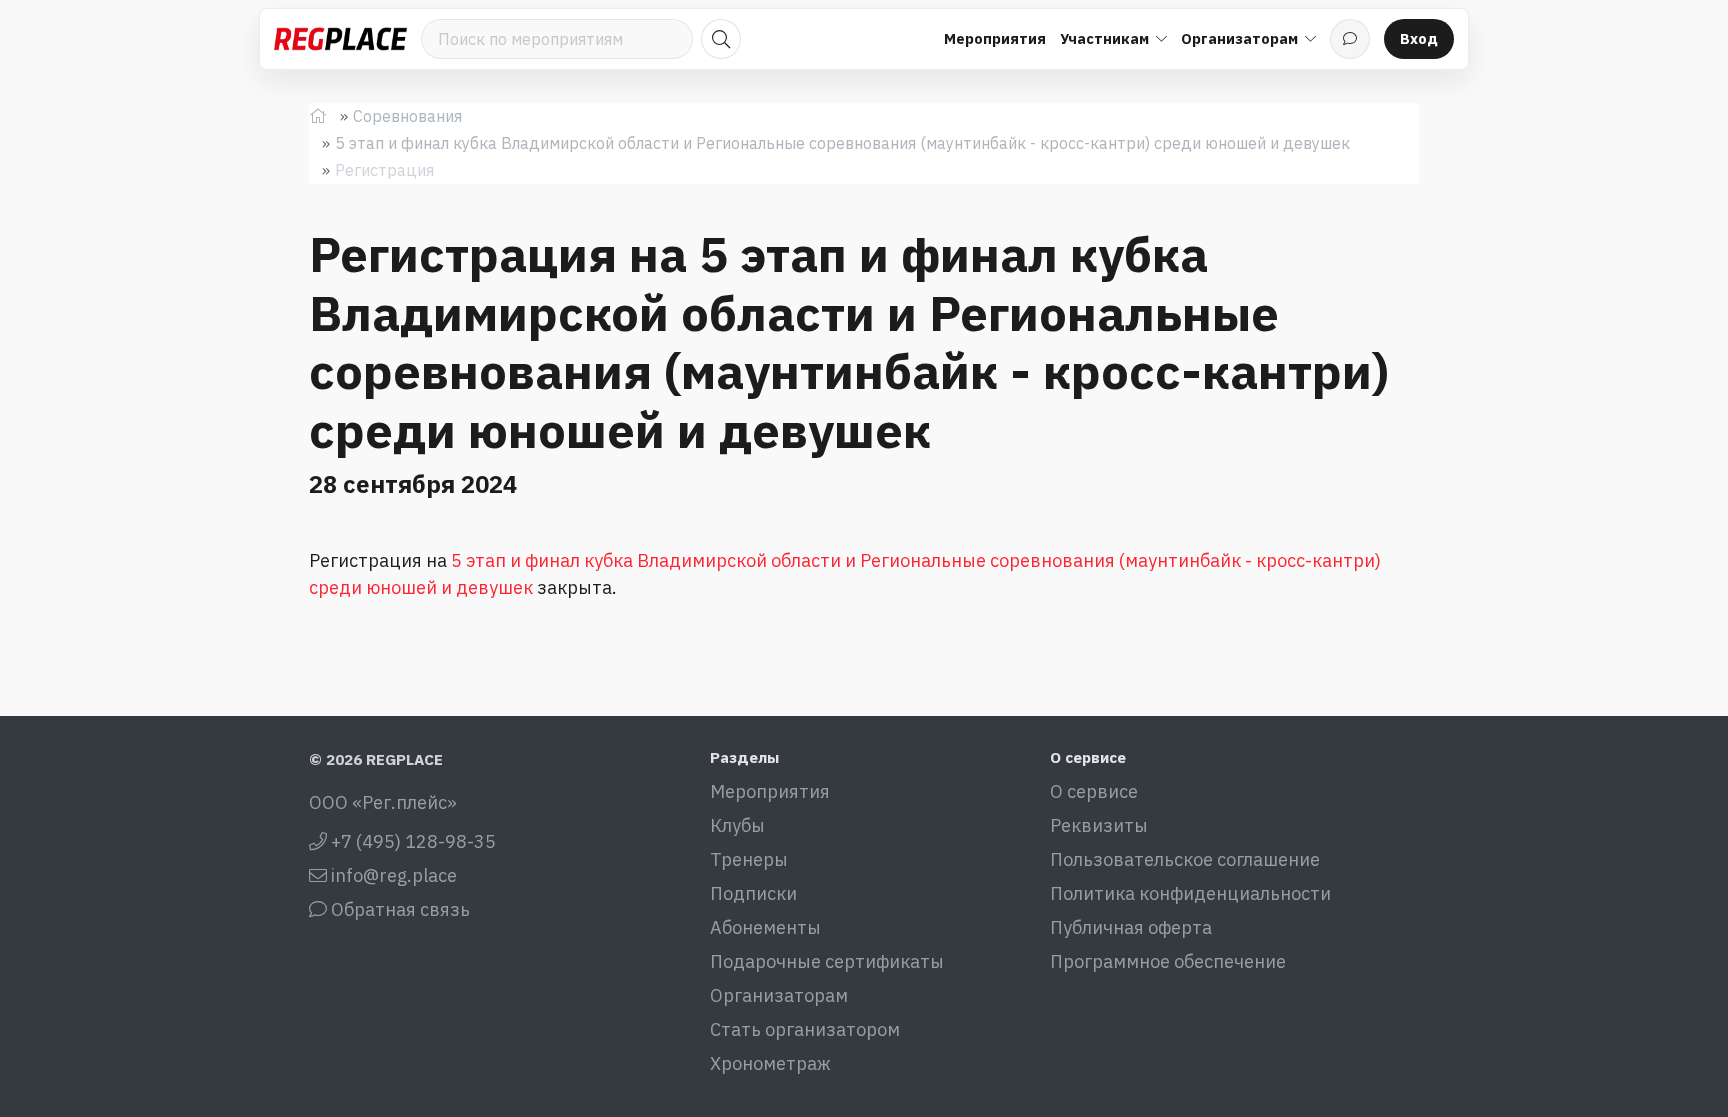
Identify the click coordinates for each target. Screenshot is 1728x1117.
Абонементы (765, 927)
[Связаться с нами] (1350, 39)
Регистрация (384, 170)
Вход (1419, 38)
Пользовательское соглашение (1185, 859)
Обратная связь (398, 909)
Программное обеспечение (1168, 961)
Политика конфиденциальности (1190, 893)
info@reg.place (392, 875)
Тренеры (749, 859)
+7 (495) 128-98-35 (411, 841)
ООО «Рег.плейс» (383, 802)
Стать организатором (805, 1029)
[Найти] (721, 39)
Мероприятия (995, 38)
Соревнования (407, 116)
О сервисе (1094, 791)
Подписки (753, 893)
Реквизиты (1099, 825)
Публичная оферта (1131, 927)
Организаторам (779, 995)
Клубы (737, 825)
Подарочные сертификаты (827, 961)
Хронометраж (770, 1063)
